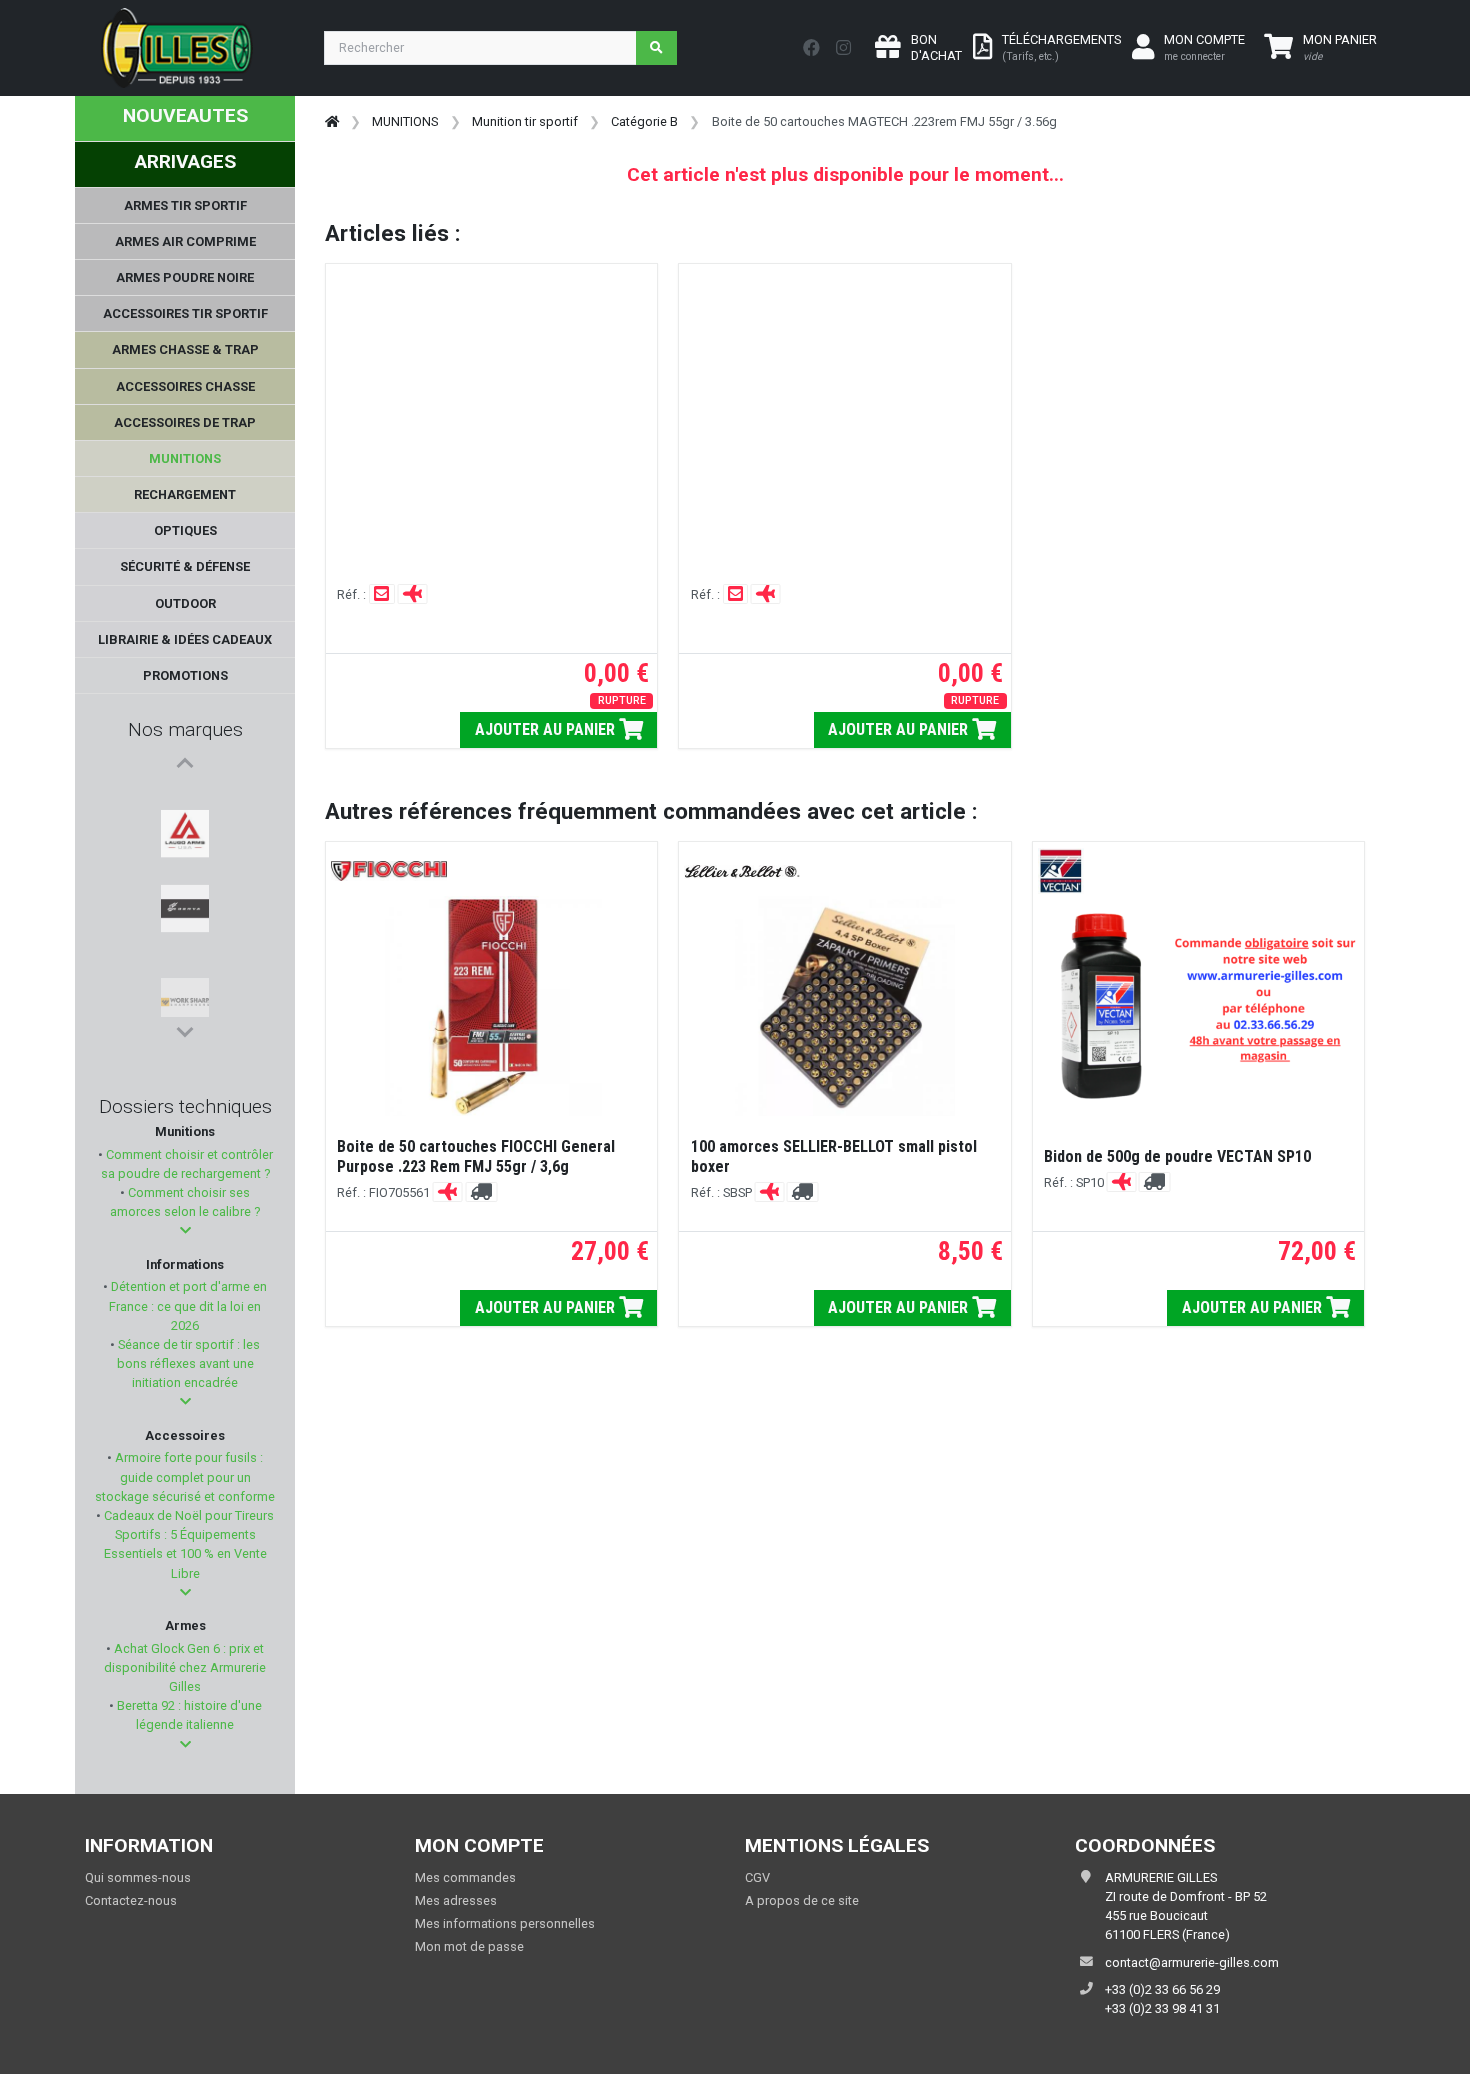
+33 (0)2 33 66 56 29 (1162, 1989)
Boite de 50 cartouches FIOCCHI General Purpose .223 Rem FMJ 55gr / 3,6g (476, 1156)
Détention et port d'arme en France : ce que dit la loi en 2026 (187, 1305)
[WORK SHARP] (185, 897)
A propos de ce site (802, 1900)
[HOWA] (185, 993)
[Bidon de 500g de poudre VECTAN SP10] (1198, 1006)
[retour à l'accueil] (332, 121)
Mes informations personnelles (505, 1923)
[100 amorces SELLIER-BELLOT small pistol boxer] (845, 1006)
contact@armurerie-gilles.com (1192, 1962)
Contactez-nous (131, 1900)
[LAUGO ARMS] (185, 801)
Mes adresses (456, 1900)
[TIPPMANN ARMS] (185, 945)
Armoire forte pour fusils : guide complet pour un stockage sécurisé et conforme (185, 1476)
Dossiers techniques (185, 1106)
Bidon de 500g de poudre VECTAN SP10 (1177, 1156)
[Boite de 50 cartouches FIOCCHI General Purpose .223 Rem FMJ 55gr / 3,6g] (492, 1006)
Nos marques (185, 729)
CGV (757, 1877)
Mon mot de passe (469, 1946)
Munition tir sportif (525, 121)
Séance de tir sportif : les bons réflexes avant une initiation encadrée (187, 1363)
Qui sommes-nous (138, 1877)
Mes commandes (465, 1877)
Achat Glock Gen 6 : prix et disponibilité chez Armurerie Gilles (185, 1667)
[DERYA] (185, 849)
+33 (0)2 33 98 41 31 (1162, 2008)
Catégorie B (644, 121)
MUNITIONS (405, 121)
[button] (185, 1230)
